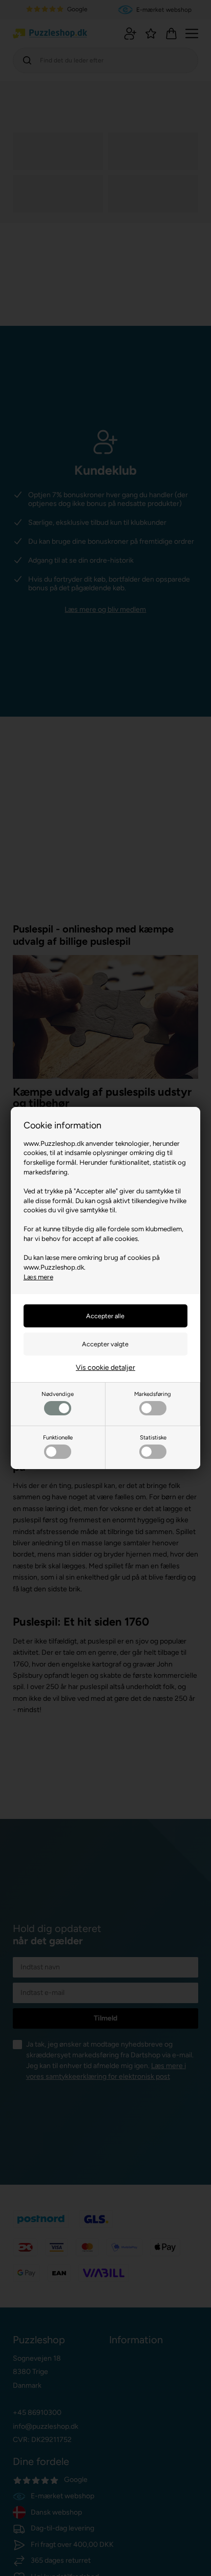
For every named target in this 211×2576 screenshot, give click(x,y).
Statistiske (153, 1437)
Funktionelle (58, 1437)
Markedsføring (153, 1394)
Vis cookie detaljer (105, 1368)
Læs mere (38, 1277)
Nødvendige (58, 1394)
